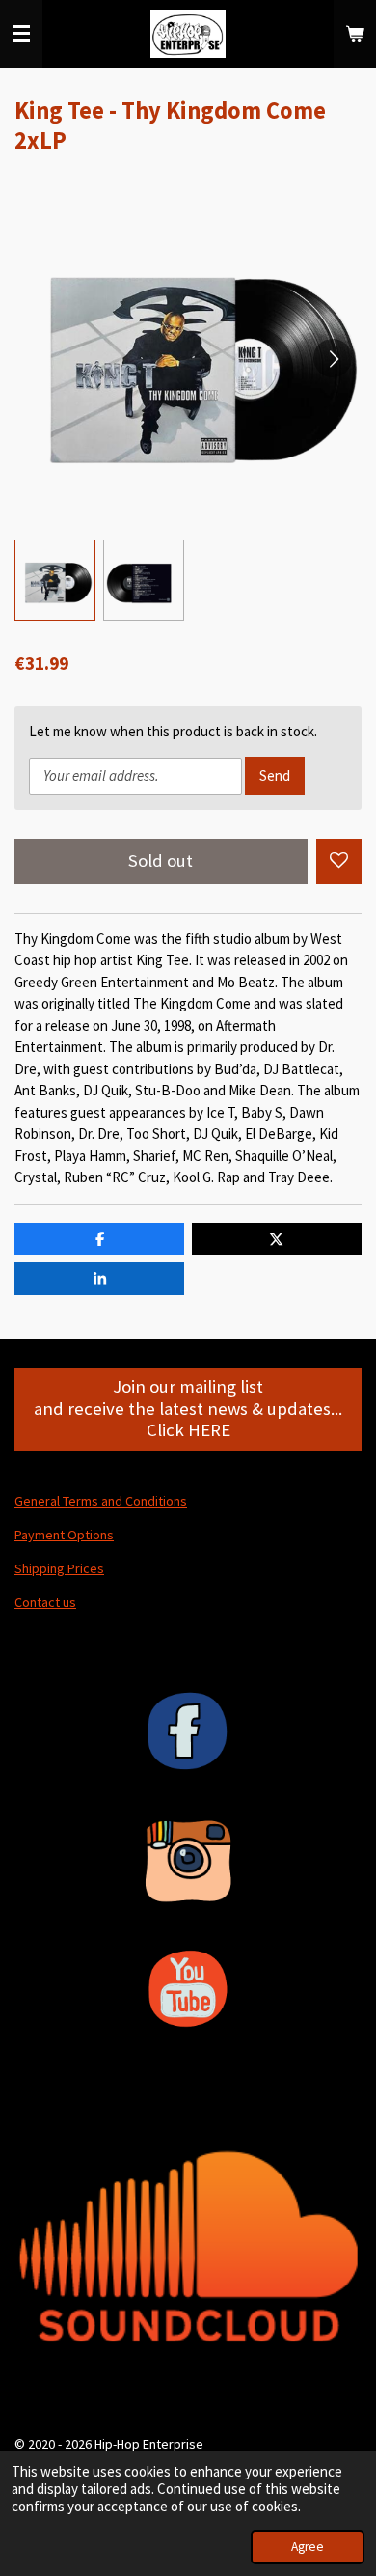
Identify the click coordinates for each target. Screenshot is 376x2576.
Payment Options (64, 1535)
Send (275, 776)
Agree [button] (308, 2547)
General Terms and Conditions (101, 1501)
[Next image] (333, 358)
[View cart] (355, 34)
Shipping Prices (59, 1568)
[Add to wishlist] (339, 861)
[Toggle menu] (21, 34)
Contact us (45, 1602)
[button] (55, 580)
